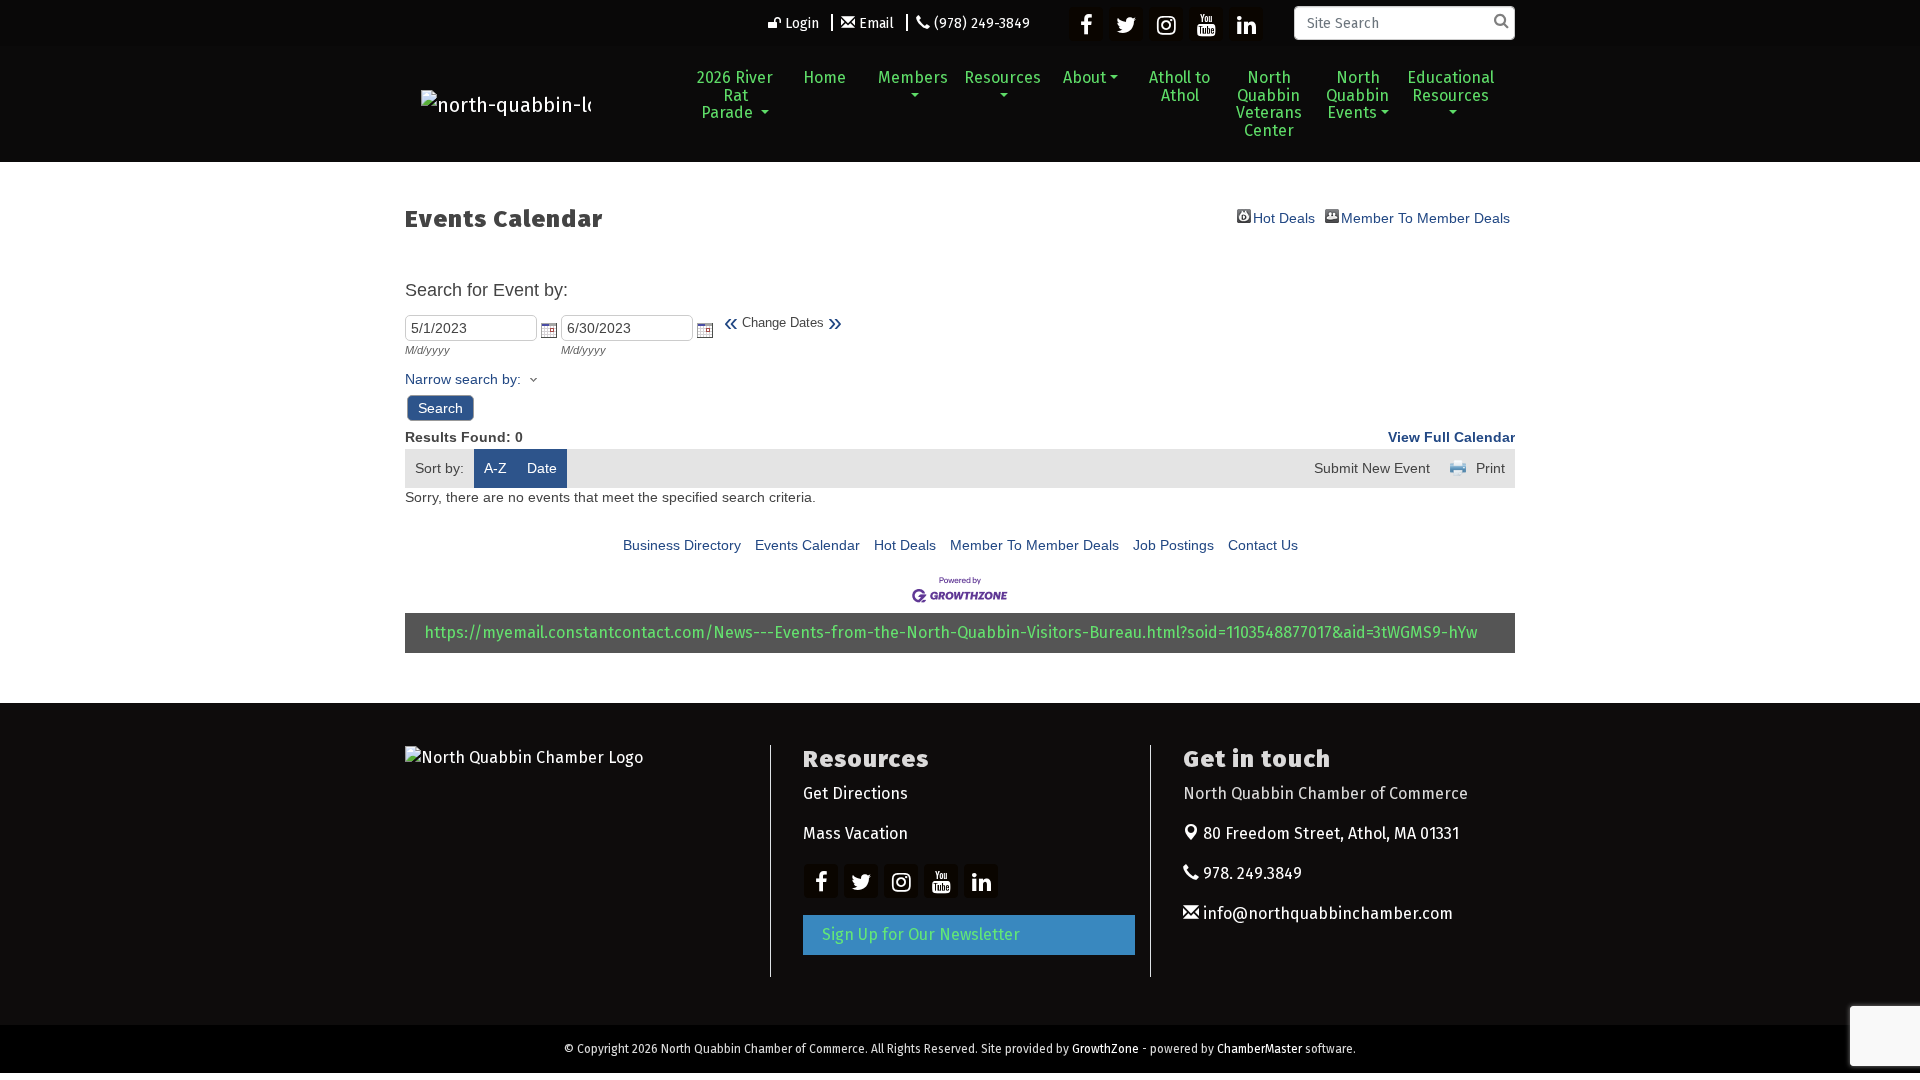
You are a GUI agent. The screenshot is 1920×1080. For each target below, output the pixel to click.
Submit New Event (1372, 468)
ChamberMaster (1259, 1049)
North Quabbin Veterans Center (1269, 104)
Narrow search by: (463, 379)
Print (1490, 468)
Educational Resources (1450, 86)
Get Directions (855, 793)
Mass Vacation (855, 833)
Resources (1002, 77)
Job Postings (1173, 545)
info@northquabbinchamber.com (1326, 913)
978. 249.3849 (1250, 873)
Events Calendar (807, 545)
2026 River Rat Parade (735, 95)
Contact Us (1263, 545)
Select (549, 330)
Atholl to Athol (1179, 86)
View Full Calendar (1451, 437)
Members (913, 77)
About (1084, 77)
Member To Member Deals (1425, 216)
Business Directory (682, 545)
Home (824, 77)
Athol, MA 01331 (1331, 833)
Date (542, 468)
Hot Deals (1284, 216)
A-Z (495, 468)
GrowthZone (1105, 1049)
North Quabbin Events (1357, 95)
